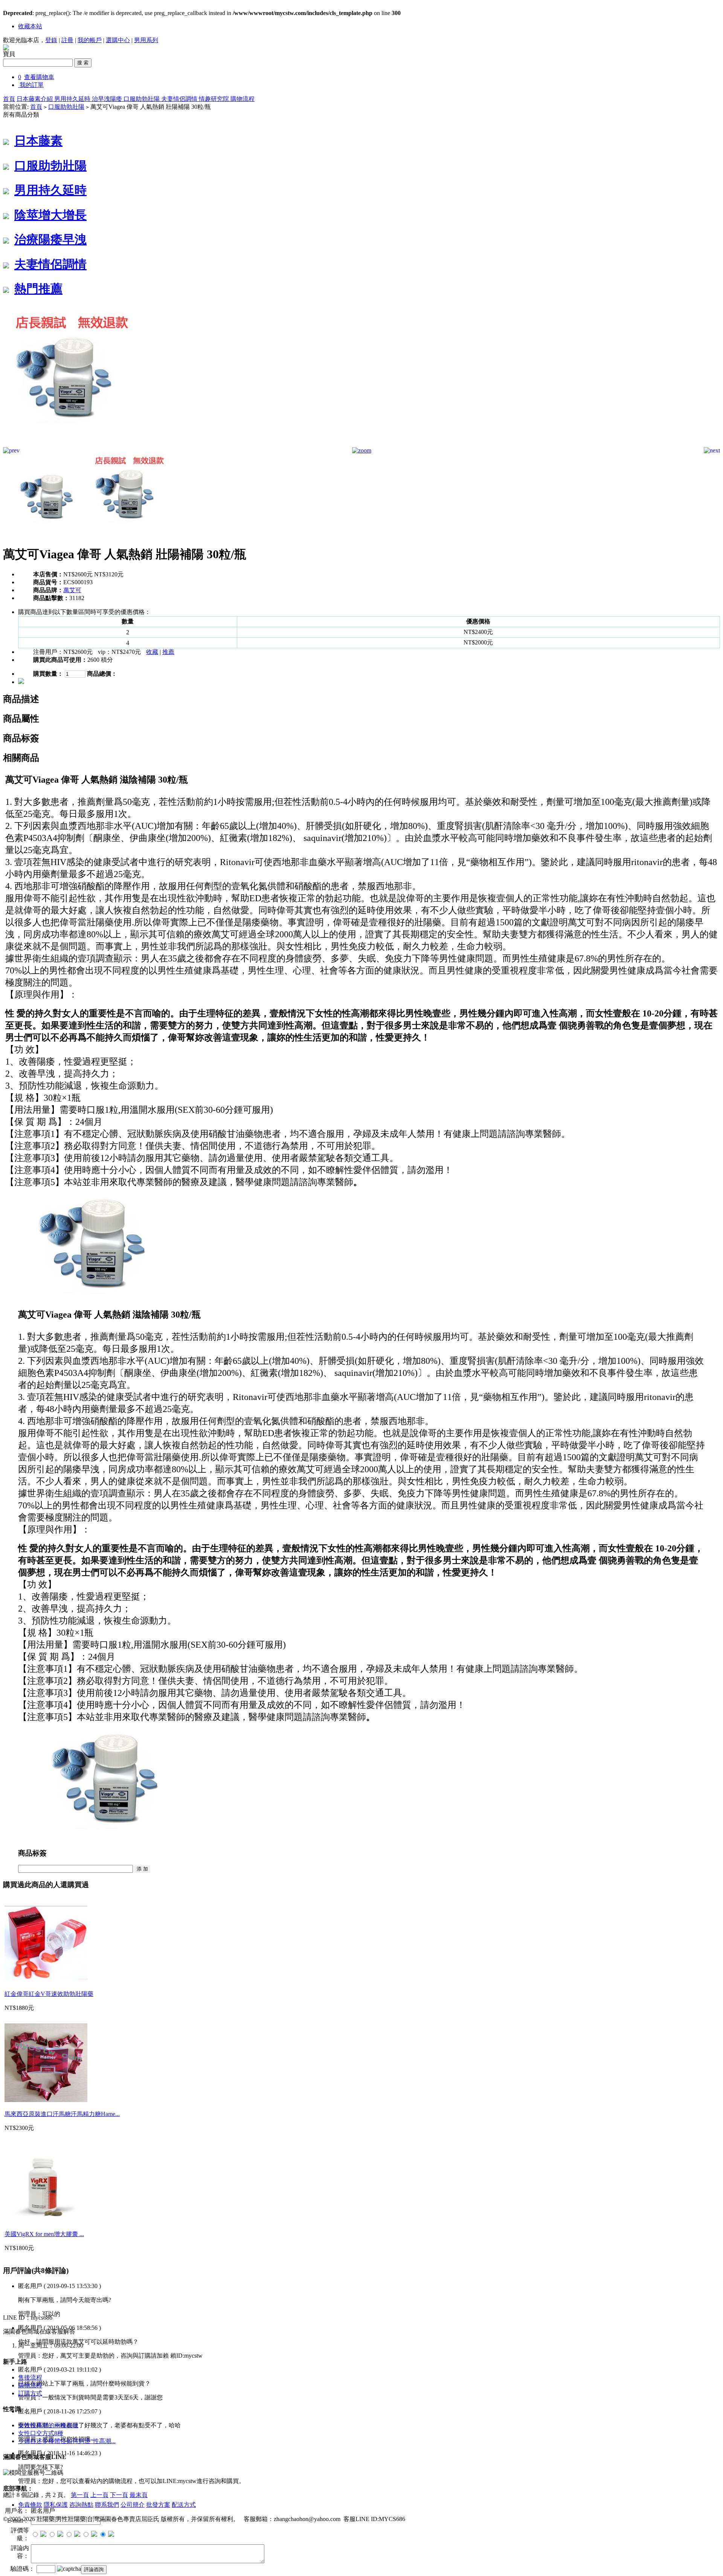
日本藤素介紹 (35, 99)
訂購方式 (30, 2393)
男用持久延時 (73, 99)
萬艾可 (72, 590)
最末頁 (139, 2495)
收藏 (152, 652)
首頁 (9, 99)
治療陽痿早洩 (50, 239)
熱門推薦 (38, 289)
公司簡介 (133, 2505)
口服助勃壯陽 (142, 99)
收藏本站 (30, 26)
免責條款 (30, 2505)
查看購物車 (39, 77)
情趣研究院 (215, 99)
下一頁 (119, 2495)
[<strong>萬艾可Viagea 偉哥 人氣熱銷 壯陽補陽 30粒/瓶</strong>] (71, 445)
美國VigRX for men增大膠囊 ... (44, 2234)
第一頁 (80, 2495)
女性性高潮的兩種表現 (48, 2425)
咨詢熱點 (81, 2505)
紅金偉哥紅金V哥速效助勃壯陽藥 (49, 1994)
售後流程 (30, 2377)
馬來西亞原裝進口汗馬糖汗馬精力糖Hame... (62, 2114)
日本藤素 (38, 141)
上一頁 (99, 2495)
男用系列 (146, 40)
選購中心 (118, 40)
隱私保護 (56, 2505)
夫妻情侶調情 (180, 99)
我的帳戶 (90, 40)
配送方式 (184, 2505)
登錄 (51, 40)
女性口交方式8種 (41, 2433)
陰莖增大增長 (50, 215)
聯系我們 (107, 2505)
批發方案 (158, 2505)
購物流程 (243, 99)
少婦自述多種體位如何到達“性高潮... (67, 2441)
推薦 (168, 652)
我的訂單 (32, 85)
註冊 (67, 40)
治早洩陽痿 (108, 99)
